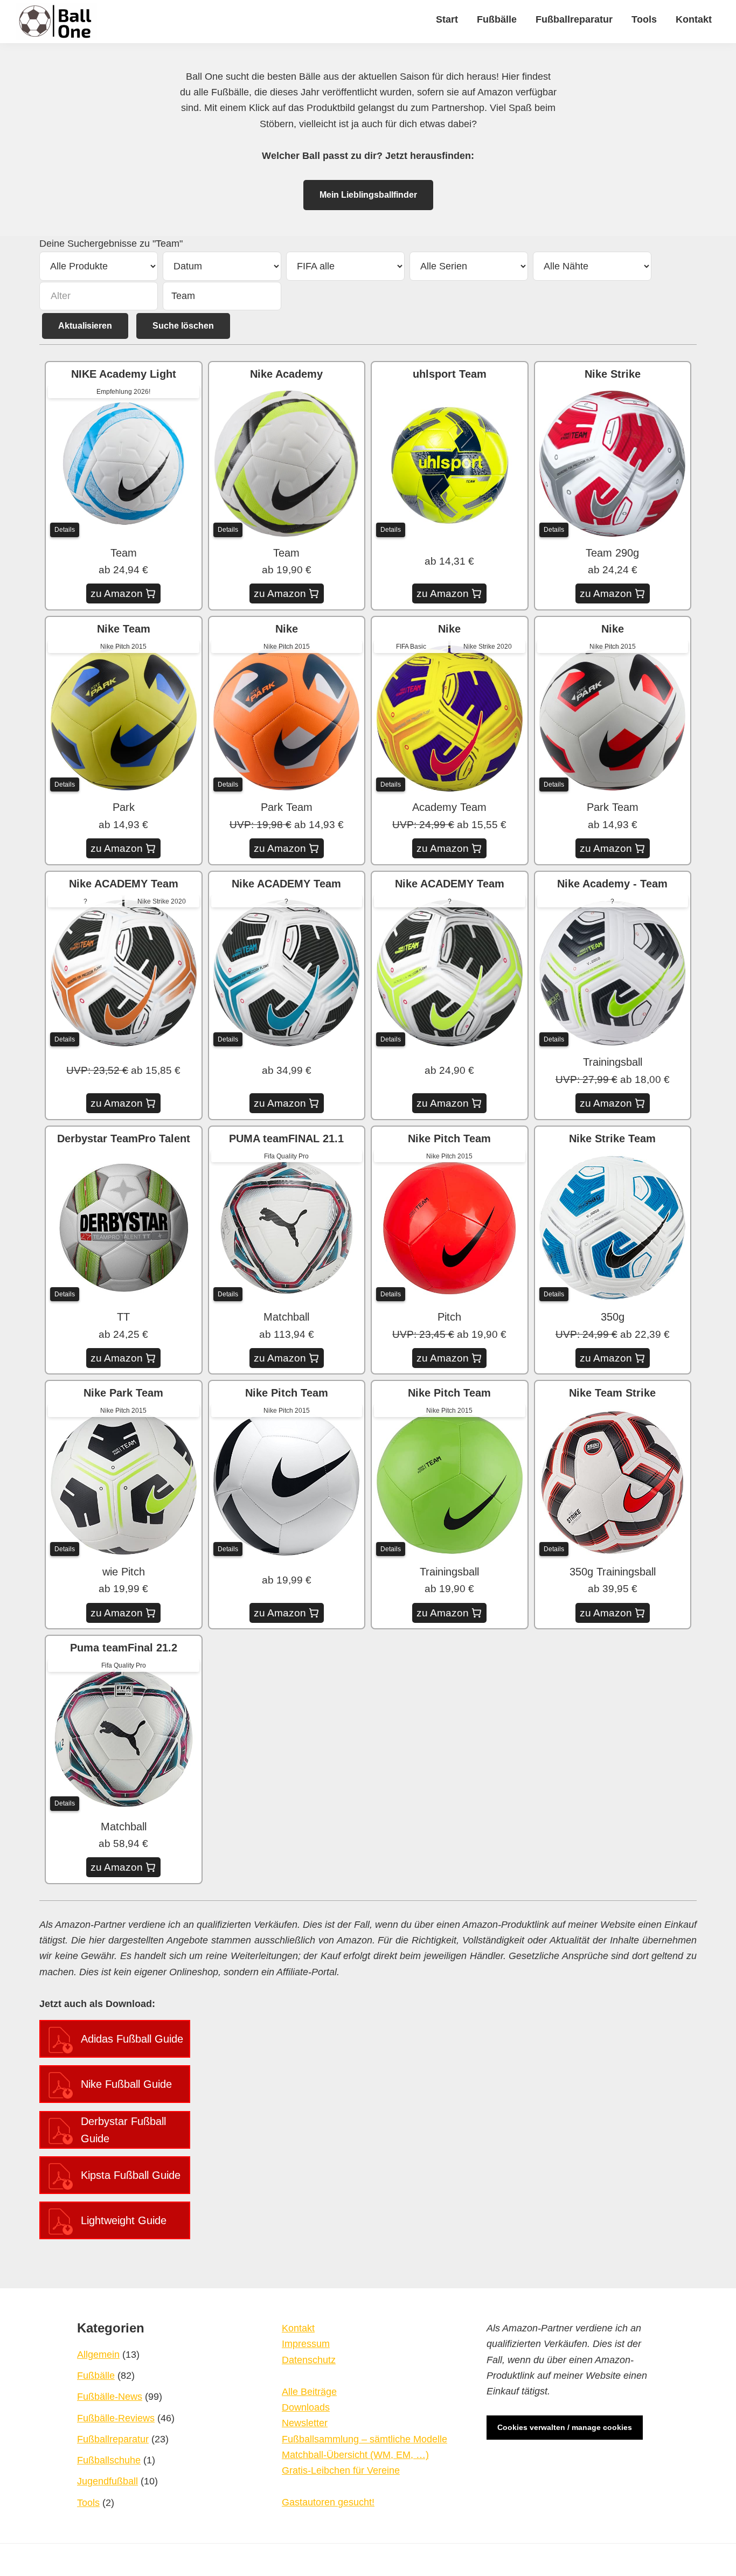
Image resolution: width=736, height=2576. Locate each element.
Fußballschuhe (109, 2460)
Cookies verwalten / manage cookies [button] (565, 2427)
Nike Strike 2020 (488, 647)
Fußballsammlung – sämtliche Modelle (364, 2439)
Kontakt (298, 2328)
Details (65, 530)
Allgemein (98, 2355)
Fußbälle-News (110, 2397)
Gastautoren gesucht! (328, 2502)
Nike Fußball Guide (126, 2084)
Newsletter (305, 2423)
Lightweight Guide (124, 2220)
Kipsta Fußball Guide (131, 2175)
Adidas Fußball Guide (132, 2039)
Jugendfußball (107, 2481)
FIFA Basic (411, 647)
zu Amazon (117, 593)
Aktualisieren (85, 326)
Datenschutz (309, 2360)
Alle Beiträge (309, 2392)
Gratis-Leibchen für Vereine (341, 2470)
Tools (88, 2503)
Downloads (306, 2407)
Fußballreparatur (113, 2439)
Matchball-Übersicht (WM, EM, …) (355, 2455)
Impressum (306, 2344)
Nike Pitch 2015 (123, 647)
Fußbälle (96, 2376)
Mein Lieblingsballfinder (368, 195)
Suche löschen (183, 326)
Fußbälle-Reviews (116, 2418)
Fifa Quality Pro (286, 1156)
